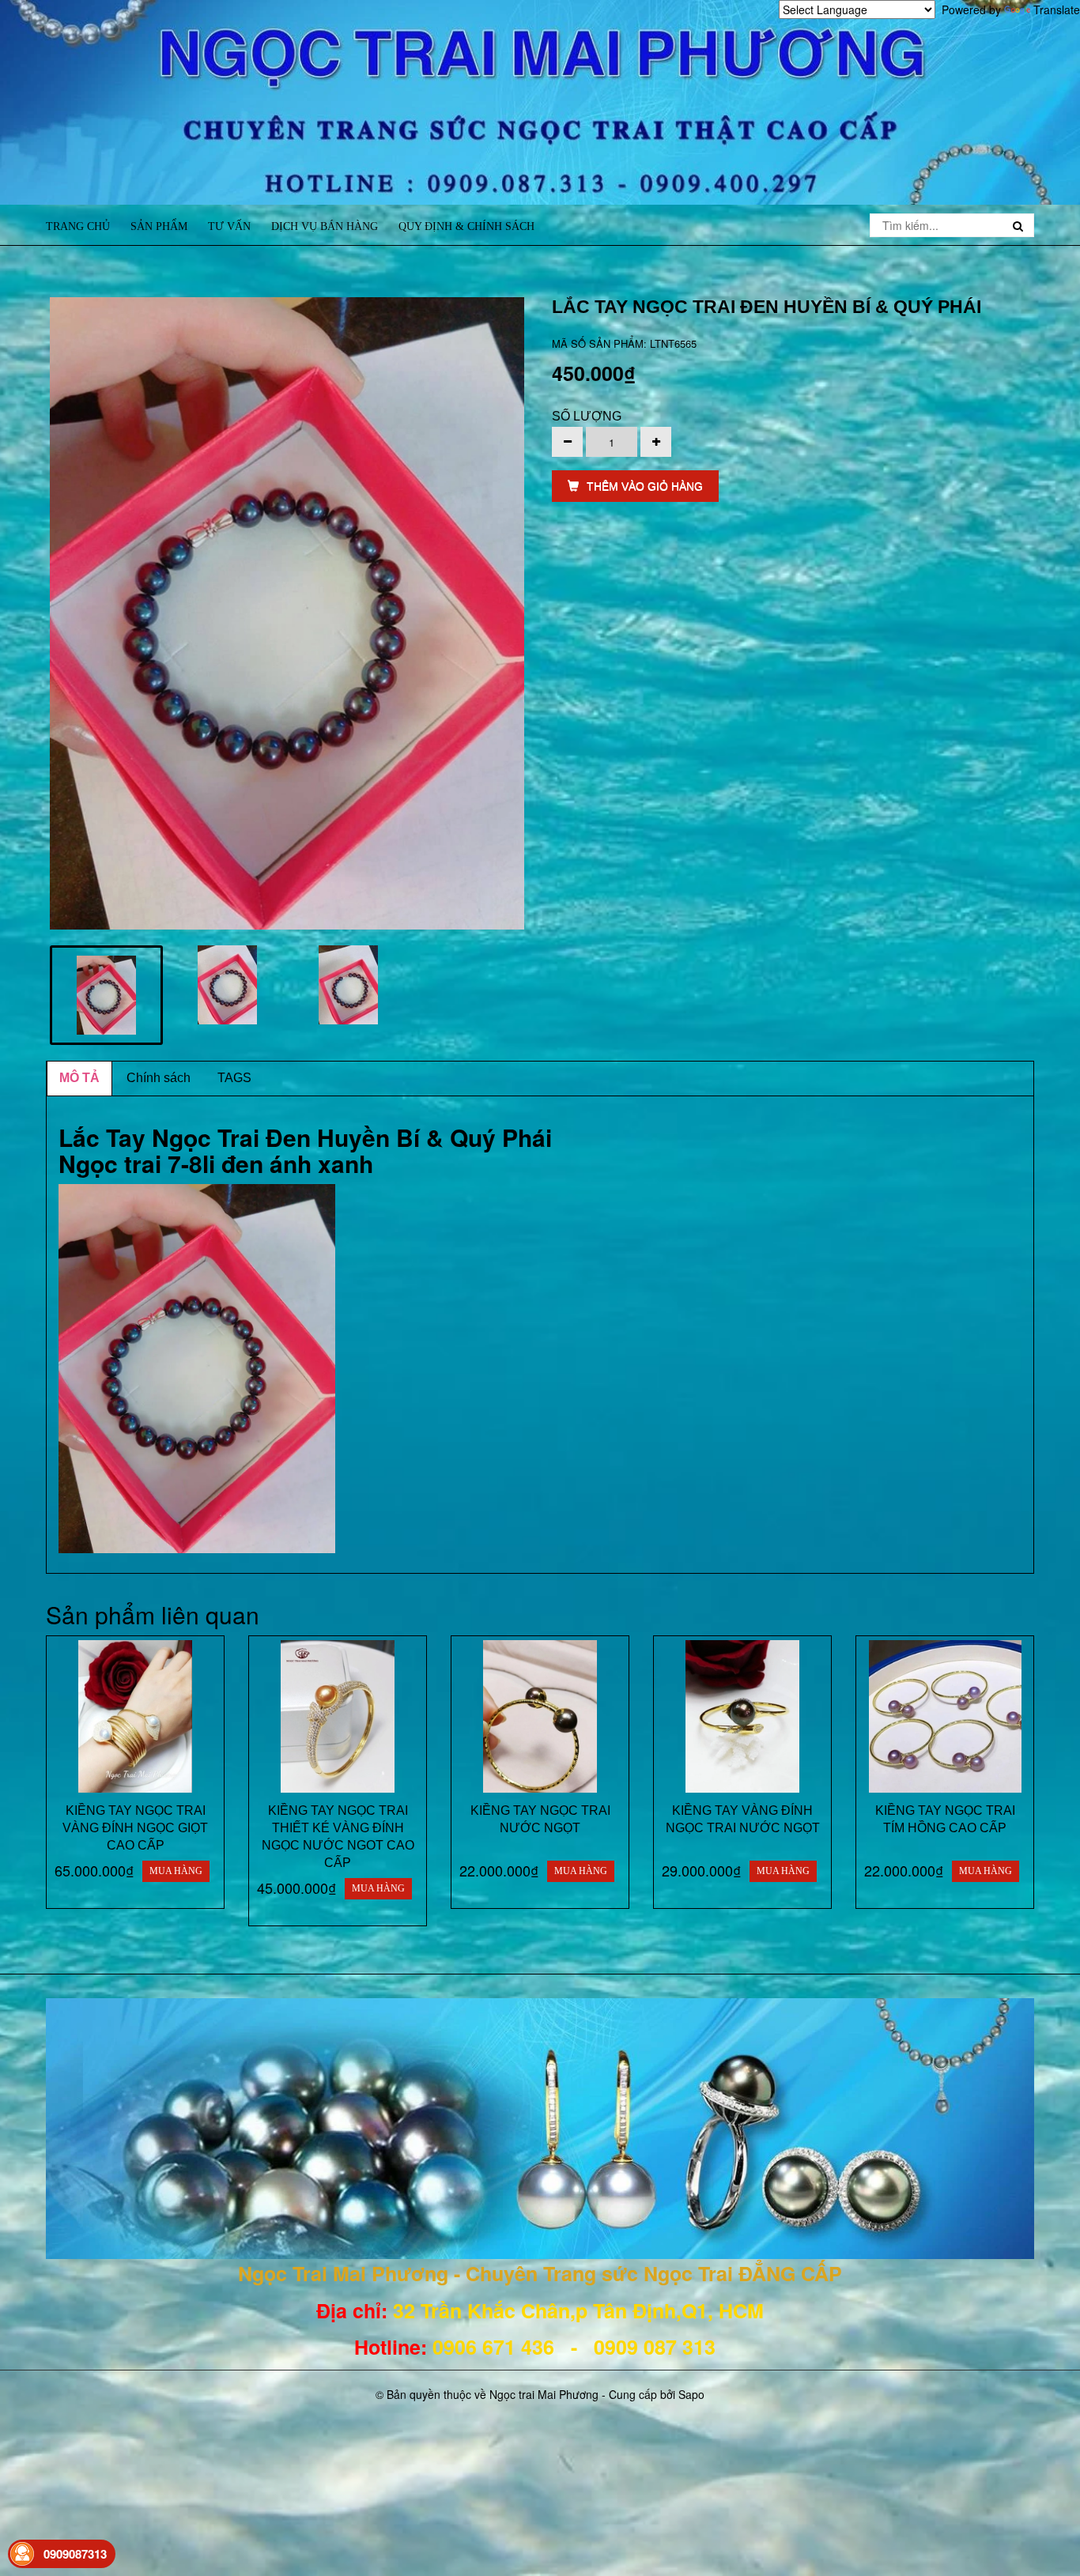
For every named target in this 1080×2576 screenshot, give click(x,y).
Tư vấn (229, 226)
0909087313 (75, 2554)
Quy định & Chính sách (466, 226)
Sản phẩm (159, 226)
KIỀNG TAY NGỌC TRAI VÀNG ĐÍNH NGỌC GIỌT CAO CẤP (135, 1828)
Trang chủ (78, 226)
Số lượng (587, 416)
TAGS (234, 1078)
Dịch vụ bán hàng (325, 226)
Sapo (691, 2394)
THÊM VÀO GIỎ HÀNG (645, 486)
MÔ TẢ (79, 1078)
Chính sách (159, 1078)
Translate (1057, 9)
